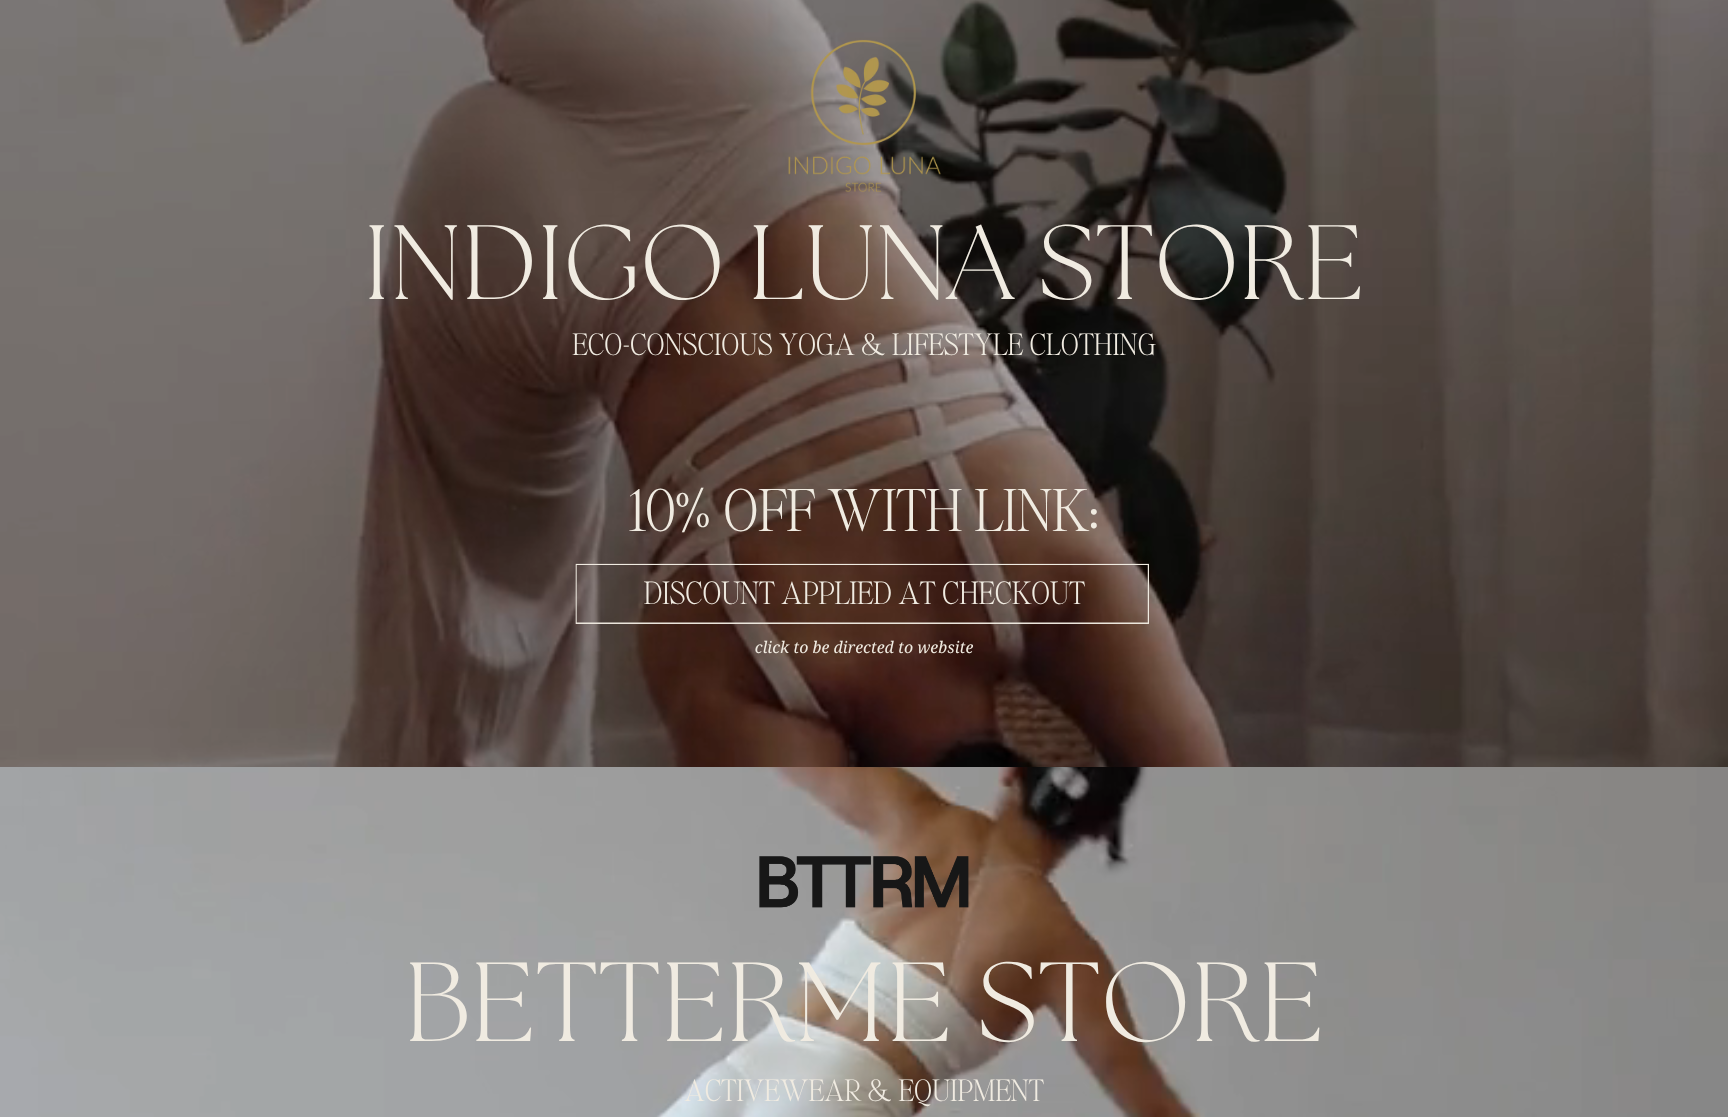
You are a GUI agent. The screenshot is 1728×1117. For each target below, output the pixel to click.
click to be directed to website (864, 647)
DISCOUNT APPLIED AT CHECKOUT (864, 595)
